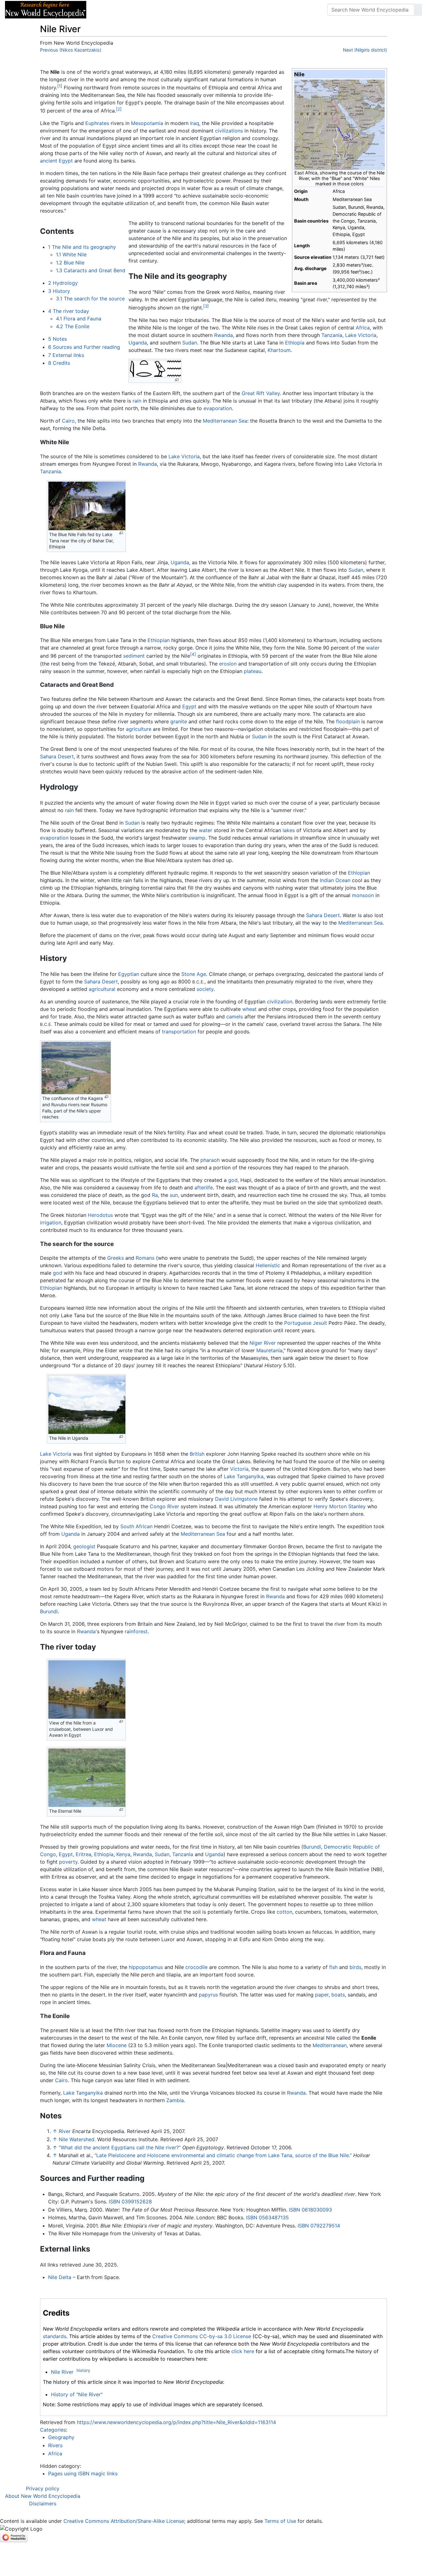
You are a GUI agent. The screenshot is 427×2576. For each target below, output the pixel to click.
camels (235, 1017)
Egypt (189, 706)
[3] (206, 306)
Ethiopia (295, 343)
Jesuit (320, 1323)
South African (136, 1526)
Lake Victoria (361, 335)
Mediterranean (330, 2045)
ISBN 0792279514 (319, 2226)
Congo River (164, 1506)
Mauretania (269, 1350)
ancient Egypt (56, 161)
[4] (193, 654)
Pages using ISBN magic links (83, 2473)
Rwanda (224, 335)
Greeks (116, 1258)
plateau (253, 671)
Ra (155, 1195)
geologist (84, 1546)
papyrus (208, 1995)
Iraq (195, 123)
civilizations (229, 131)
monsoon (363, 895)
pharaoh (210, 1160)
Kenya (123, 1854)
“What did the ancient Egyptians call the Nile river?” (120, 2147)
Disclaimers (43, 2503)
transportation (179, 1032)
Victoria (239, 1469)
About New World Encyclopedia (43, 2496)
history (83, 2370)
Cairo (68, 421)
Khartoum (279, 350)
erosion (228, 664)
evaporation (218, 408)
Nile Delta (60, 2277)
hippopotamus (146, 1967)
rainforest (136, 1631)
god (233, 1180)
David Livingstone (236, 1499)
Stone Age (194, 974)
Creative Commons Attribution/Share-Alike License (124, 2521)
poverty (68, 1862)
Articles (105, 10)
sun (174, 1195)
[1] (60, 86)
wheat (249, 1009)
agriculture (139, 729)
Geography (61, 2437)
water (373, 648)
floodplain (348, 721)
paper (322, 1995)
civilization (280, 1002)
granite (179, 721)
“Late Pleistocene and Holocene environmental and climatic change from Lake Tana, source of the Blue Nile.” (223, 2155)
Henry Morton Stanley (340, 1506)
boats (338, 1995)
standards (55, 2336)
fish (333, 1967)
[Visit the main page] (46, 9)
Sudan (190, 343)
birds (355, 1967)
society (205, 989)
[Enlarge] (177, 380)
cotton (284, 1912)
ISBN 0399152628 (130, 2202)
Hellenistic (268, 1265)
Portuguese (298, 1323)
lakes (289, 830)
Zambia (175, 2100)
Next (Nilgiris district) (365, 50)
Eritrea (83, 1854)
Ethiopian (159, 640)
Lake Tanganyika (244, 1476)
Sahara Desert (57, 756)
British (197, 1454)
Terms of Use (280, 2521)
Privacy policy (43, 2488)
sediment (134, 656)
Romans (145, 1258)
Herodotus (100, 1215)
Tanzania (332, 335)
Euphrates (97, 123)
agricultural (102, 989)
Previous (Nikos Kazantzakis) (71, 50)
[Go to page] (418, 10)
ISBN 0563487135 (267, 2217)
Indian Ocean (335, 880)
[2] (119, 109)
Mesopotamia (147, 123)
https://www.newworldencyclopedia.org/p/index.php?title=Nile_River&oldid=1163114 (176, 2422)
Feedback (160, 10)
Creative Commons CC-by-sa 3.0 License (202, 2336)
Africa (363, 328)
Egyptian (129, 974)
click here (243, 2351)
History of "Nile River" (77, 2394)
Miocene (117, 2045)
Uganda (138, 343)
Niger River (263, 1343)
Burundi (49, 1611)
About (132, 10)
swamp (197, 838)
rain (137, 401)
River (65, 2131)
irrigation (51, 1223)
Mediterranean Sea (225, 421)
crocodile (196, 1967)
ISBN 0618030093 (310, 2210)
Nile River (62, 2372)
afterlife (204, 1188)
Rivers (55, 2445)
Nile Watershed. (77, 2139)
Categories (53, 2430)
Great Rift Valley (261, 393)
